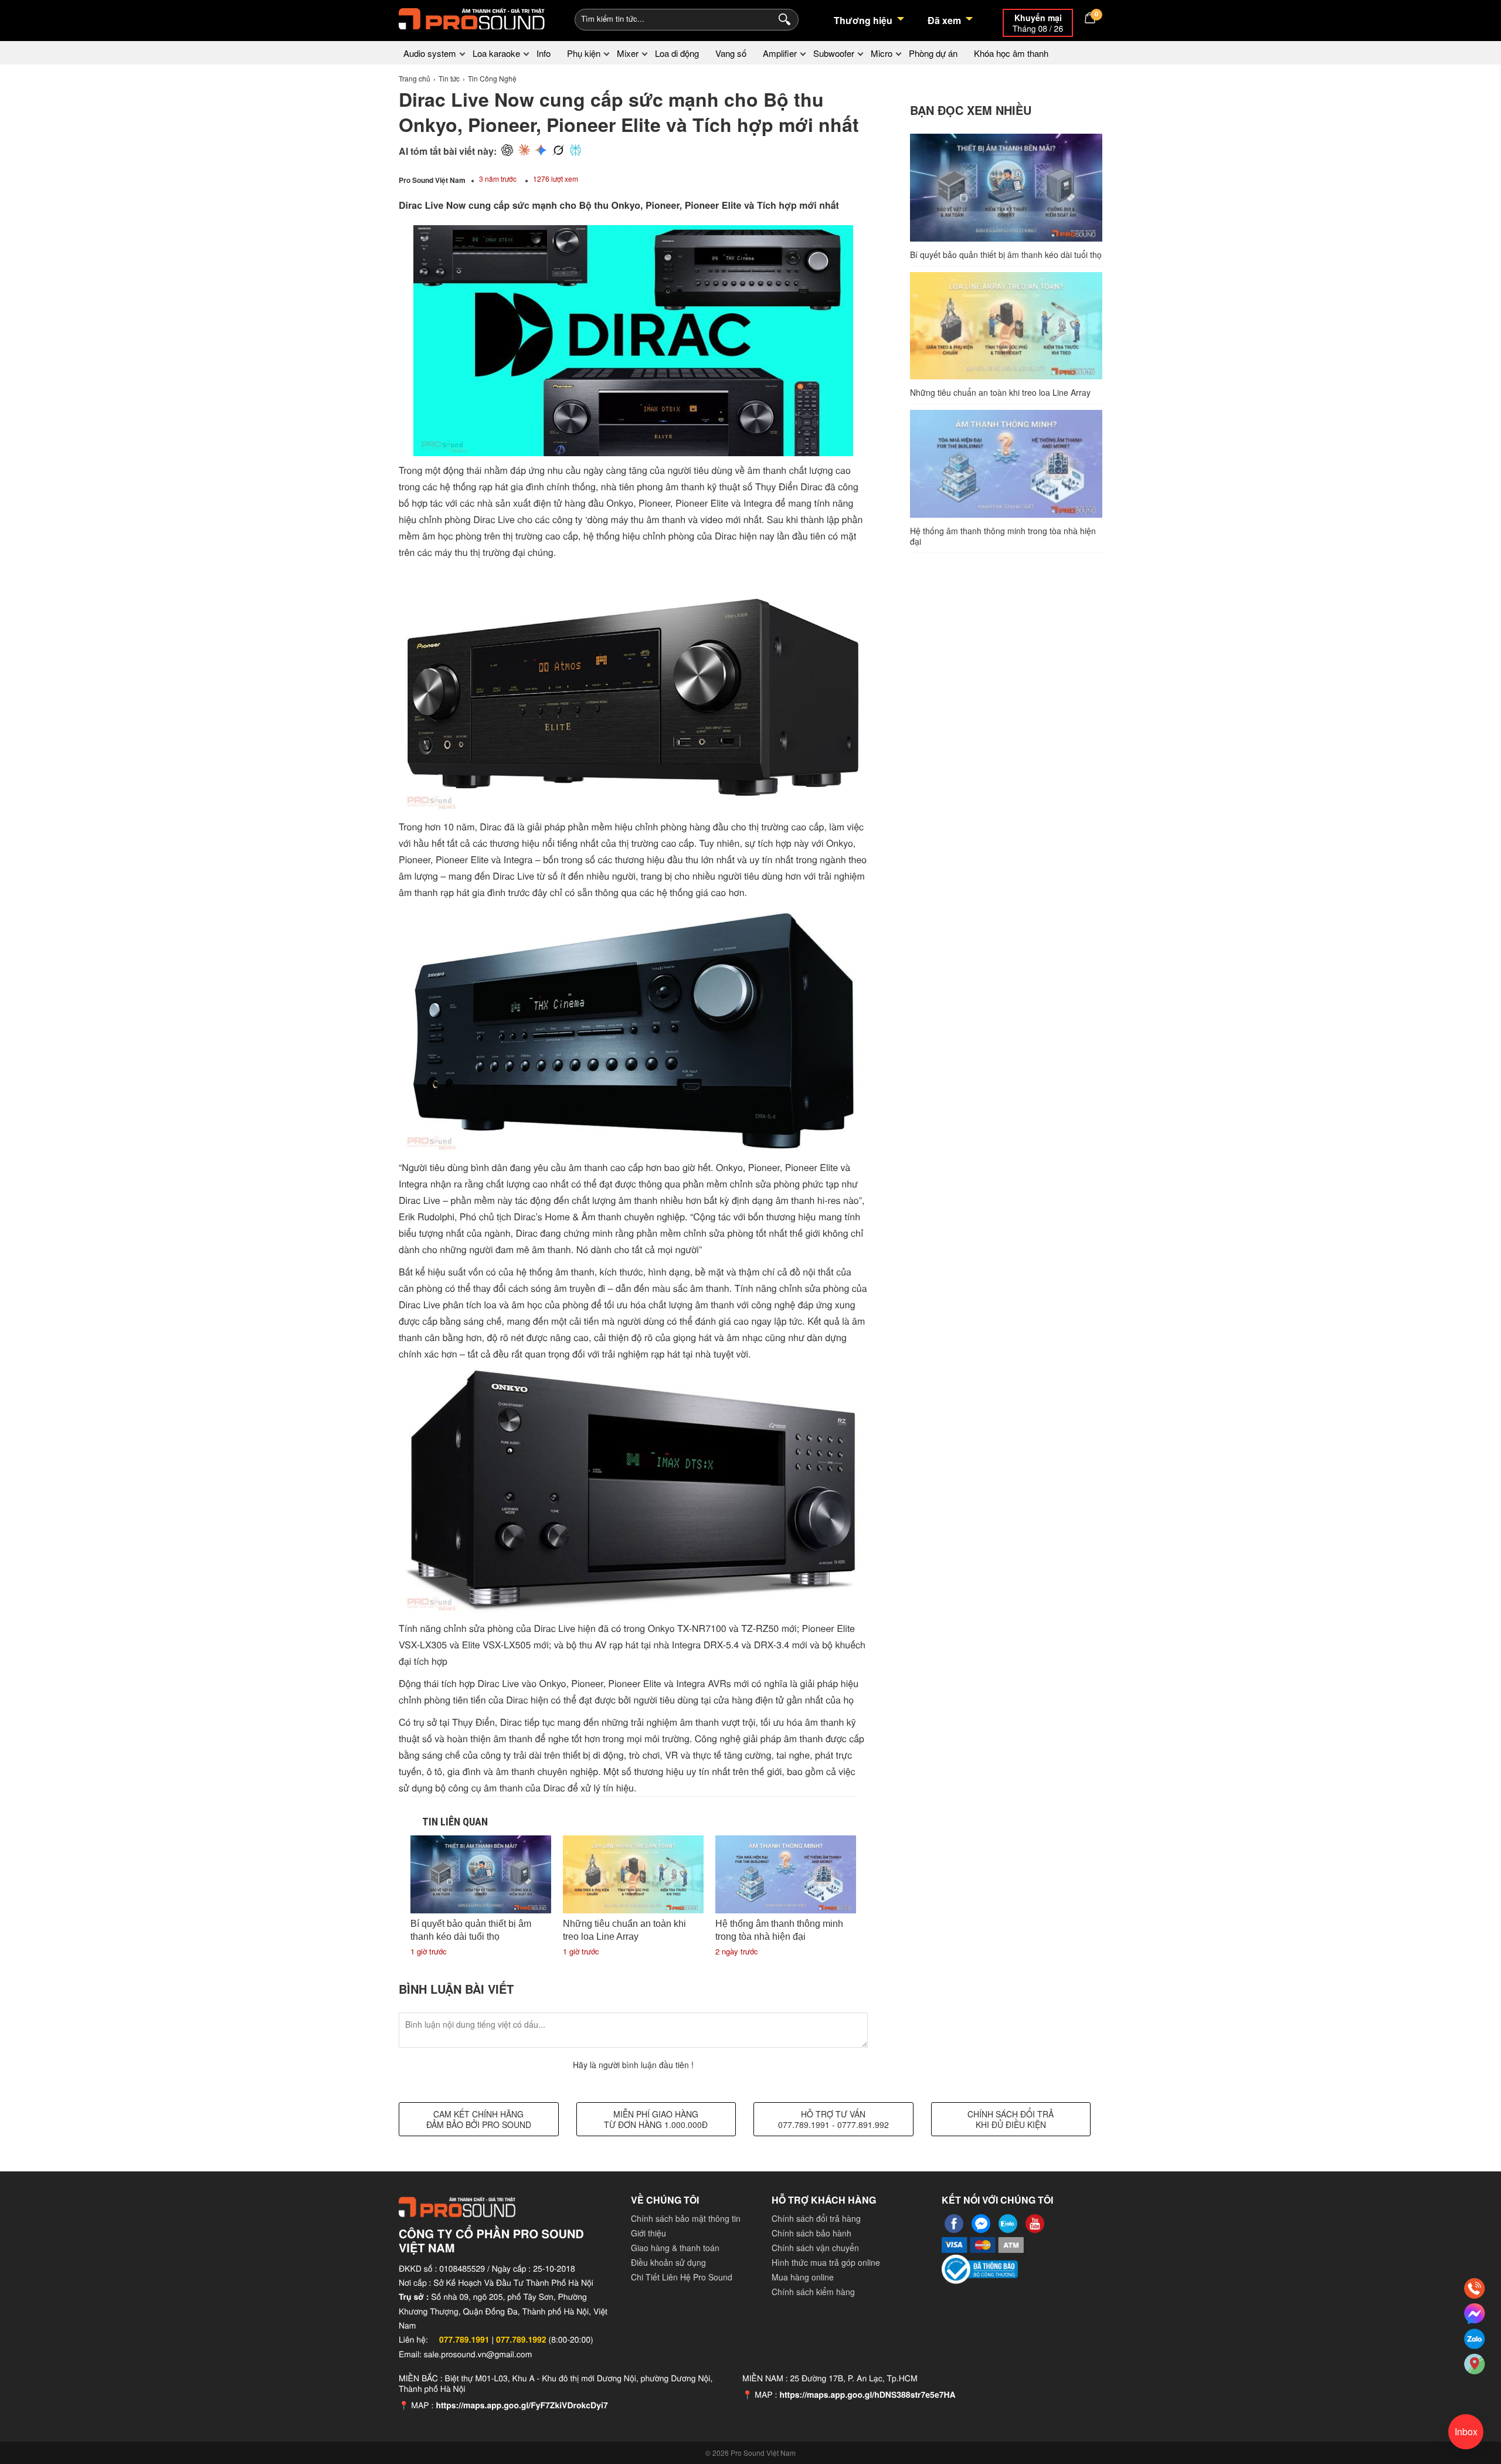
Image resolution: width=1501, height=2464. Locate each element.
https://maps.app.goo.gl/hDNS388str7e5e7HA (867, 2395)
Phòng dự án (933, 53)
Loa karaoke (496, 53)
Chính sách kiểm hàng (813, 2292)
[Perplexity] (575, 151)
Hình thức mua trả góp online (826, 2262)
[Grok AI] (558, 151)
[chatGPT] (507, 151)
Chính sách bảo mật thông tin (686, 2218)
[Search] (782, 18)
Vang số (731, 53)
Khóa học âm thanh (1011, 53)
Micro (882, 53)
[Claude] (524, 151)
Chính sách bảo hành (811, 2233)
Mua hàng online (803, 2277)
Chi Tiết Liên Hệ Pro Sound (682, 2277)
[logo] (472, 18)
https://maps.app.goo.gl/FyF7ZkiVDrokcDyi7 (522, 2405)
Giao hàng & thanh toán (675, 2248)
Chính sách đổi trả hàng (816, 2218)
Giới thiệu (648, 2233)
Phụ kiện (584, 53)
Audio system (430, 53)
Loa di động (677, 53)
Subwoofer (834, 53)
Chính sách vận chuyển (815, 2248)
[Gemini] (541, 151)
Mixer (628, 53)
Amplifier (780, 53)
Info (544, 53)
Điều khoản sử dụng (668, 2262)
